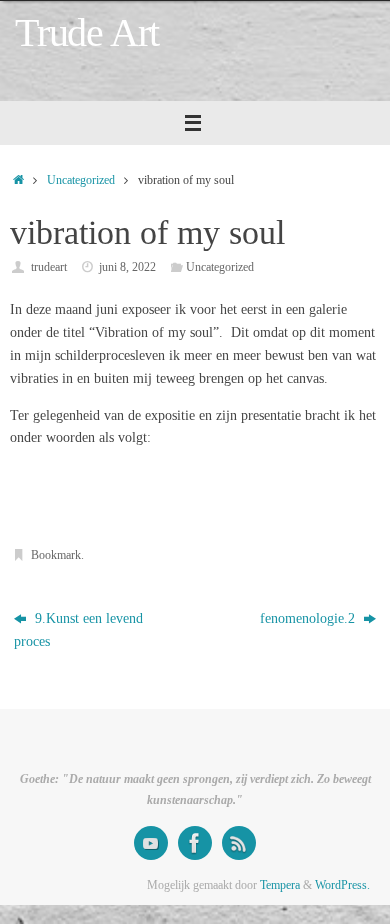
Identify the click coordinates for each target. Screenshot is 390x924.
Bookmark (56, 555)
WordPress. (342, 885)
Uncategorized (81, 180)
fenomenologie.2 (309, 618)
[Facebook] (195, 843)
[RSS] (239, 843)
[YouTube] (151, 843)
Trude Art (87, 33)
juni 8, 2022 (127, 267)
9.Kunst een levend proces (78, 630)
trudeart (49, 267)
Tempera (280, 885)
